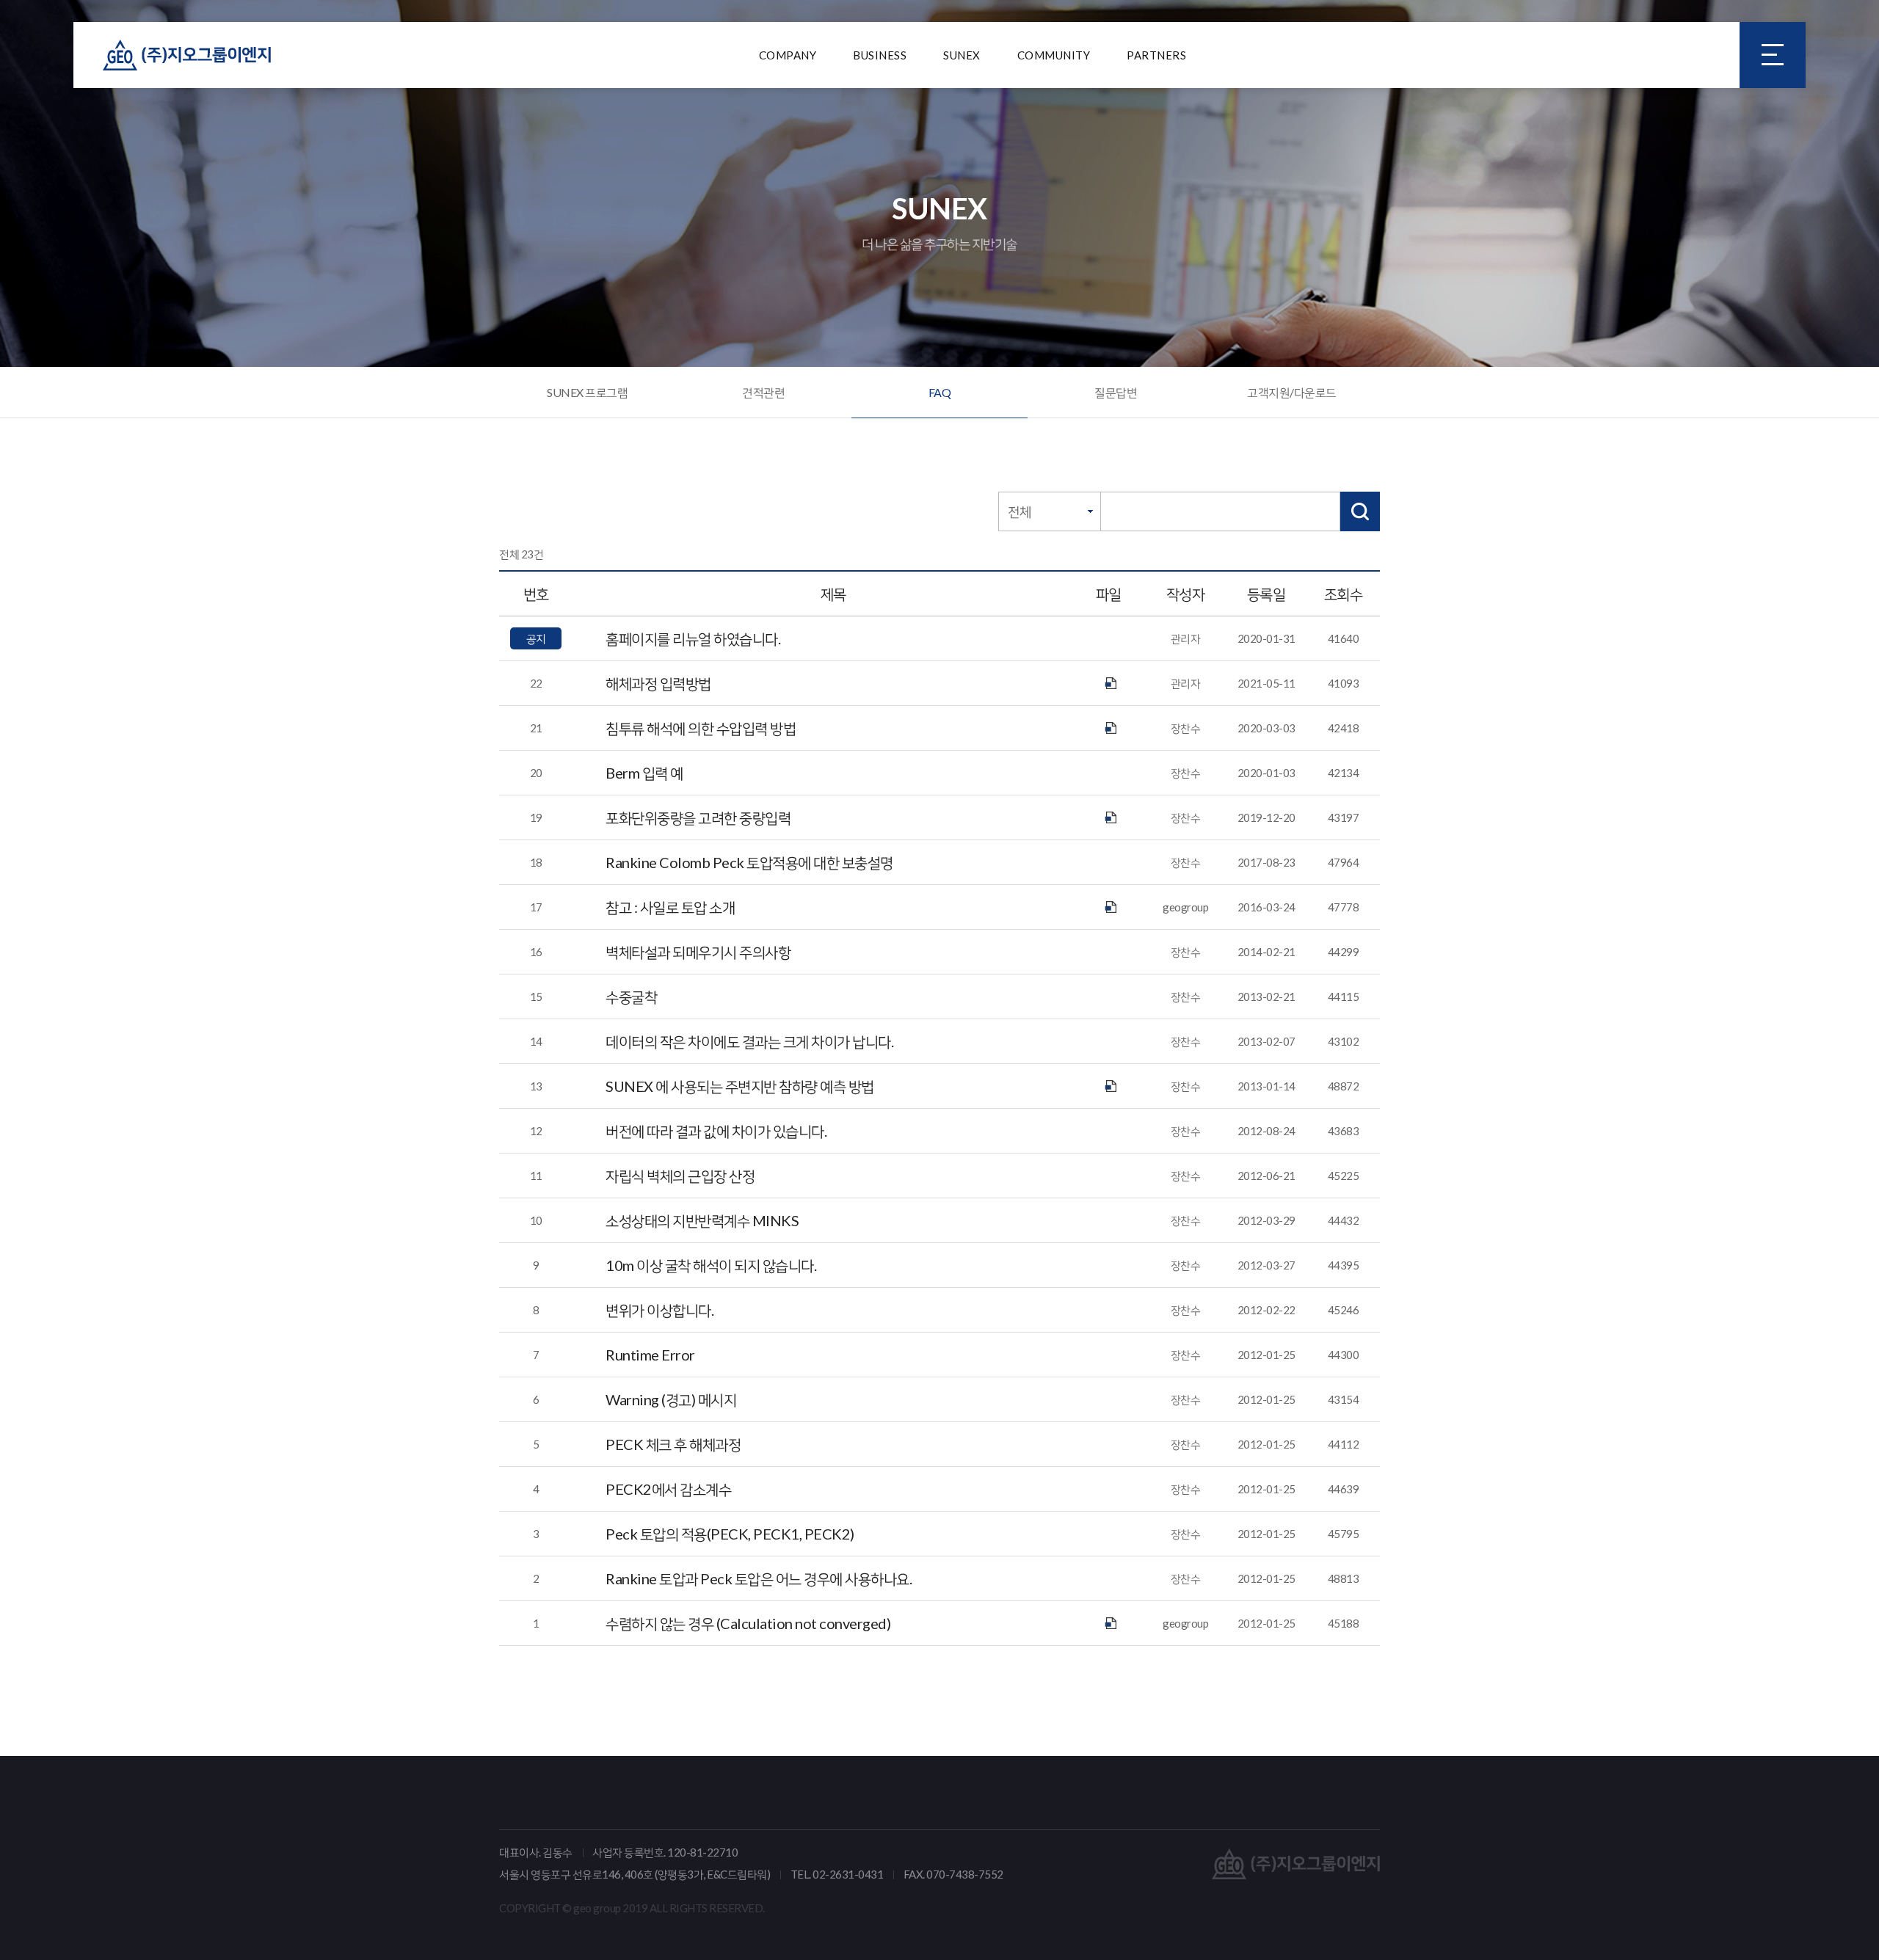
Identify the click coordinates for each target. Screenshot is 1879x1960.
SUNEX (962, 55)
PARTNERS (1156, 55)
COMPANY (788, 55)
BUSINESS (880, 55)
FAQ (940, 392)
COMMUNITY (1054, 55)
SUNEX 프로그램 (587, 392)
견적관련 (763, 392)
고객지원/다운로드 (1292, 392)
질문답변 (1116, 392)
